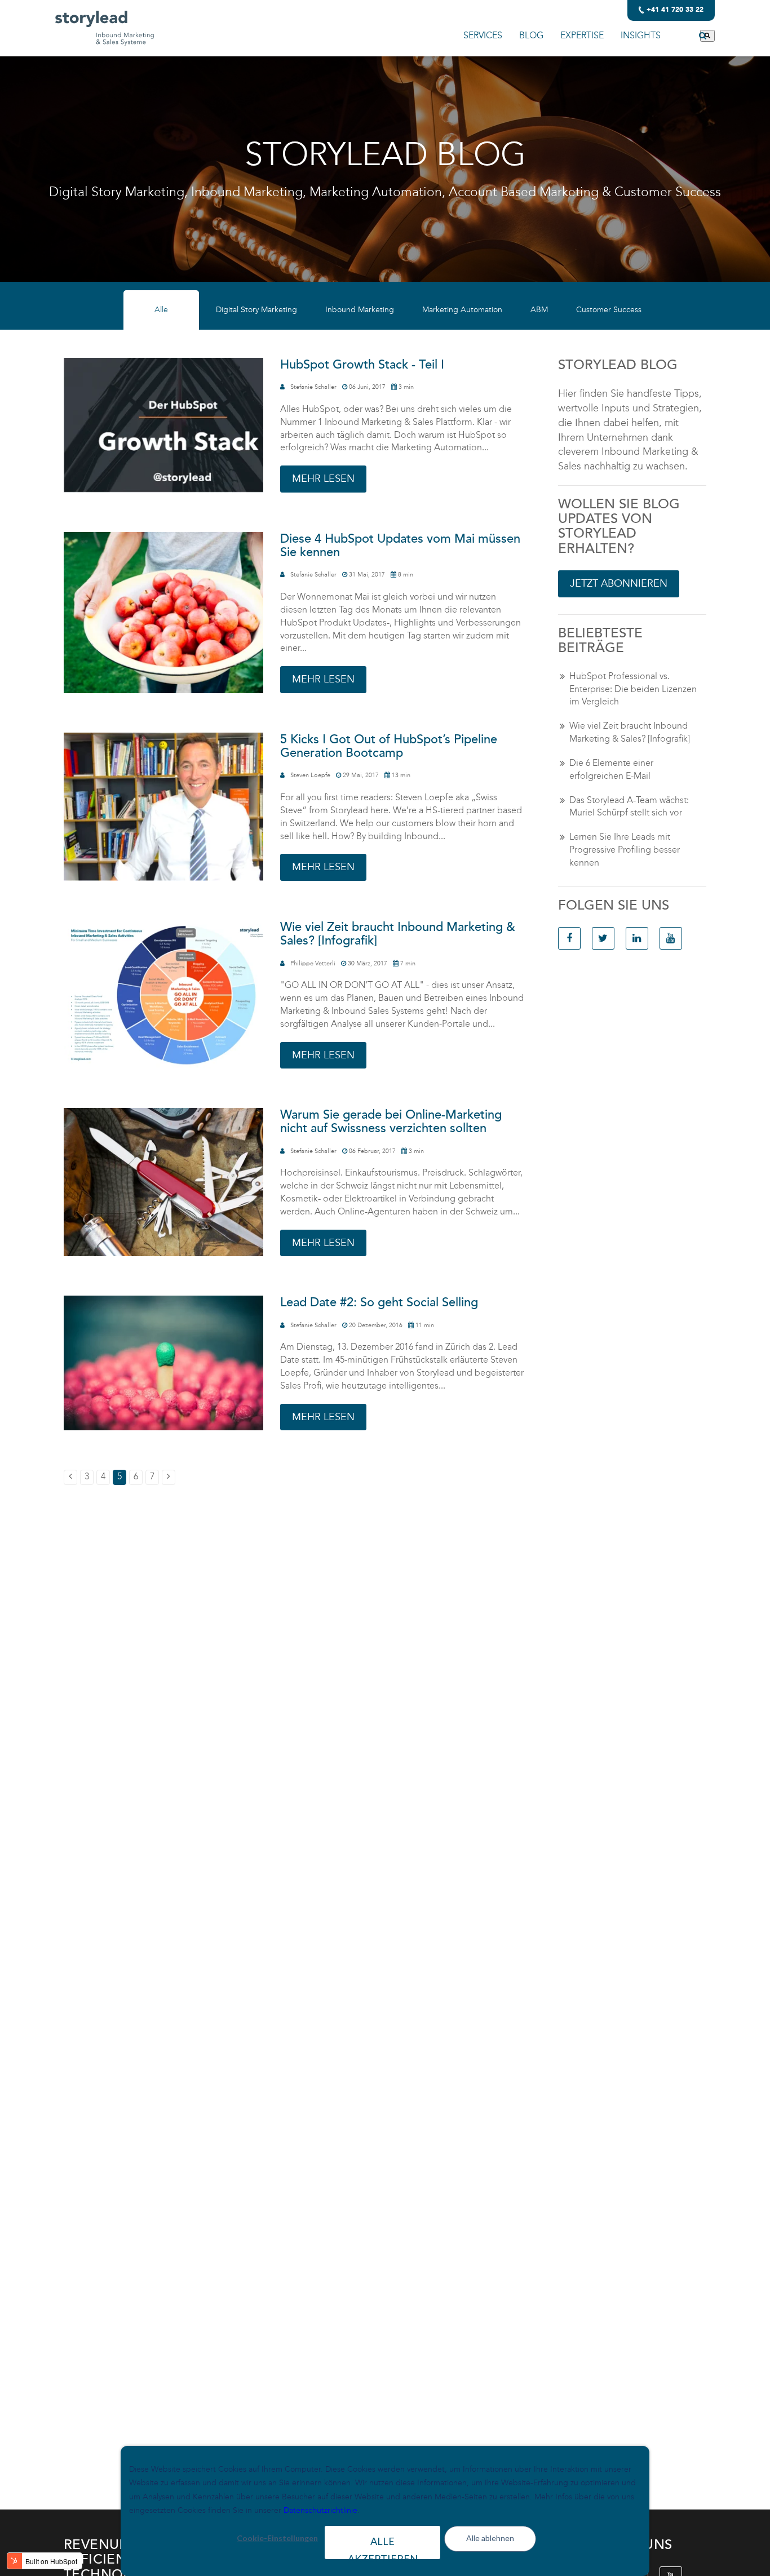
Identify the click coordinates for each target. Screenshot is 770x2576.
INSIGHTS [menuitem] (641, 35)
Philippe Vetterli (313, 963)
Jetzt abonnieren (619, 583)
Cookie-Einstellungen (277, 2538)
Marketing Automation (462, 310)
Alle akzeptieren (383, 2547)
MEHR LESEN (323, 478)
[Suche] (707, 36)
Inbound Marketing (360, 310)
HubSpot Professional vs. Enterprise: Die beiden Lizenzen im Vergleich (633, 689)
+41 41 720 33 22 (675, 10)
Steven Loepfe (310, 775)
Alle (161, 310)
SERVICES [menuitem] (483, 35)
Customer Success (609, 310)
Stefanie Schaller (313, 387)
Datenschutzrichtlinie (320, 2510)
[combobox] (687, 36)
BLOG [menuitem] (531, 35)
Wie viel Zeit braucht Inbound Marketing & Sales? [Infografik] (630, 732)
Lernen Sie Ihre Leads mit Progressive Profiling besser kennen (625, 850)
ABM (539, 310)
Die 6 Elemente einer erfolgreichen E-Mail (611, 769)
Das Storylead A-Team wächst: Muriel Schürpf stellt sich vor (629, 806)
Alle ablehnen (490, 2538)
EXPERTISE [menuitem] (582, 35)
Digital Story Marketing (256, 310)
